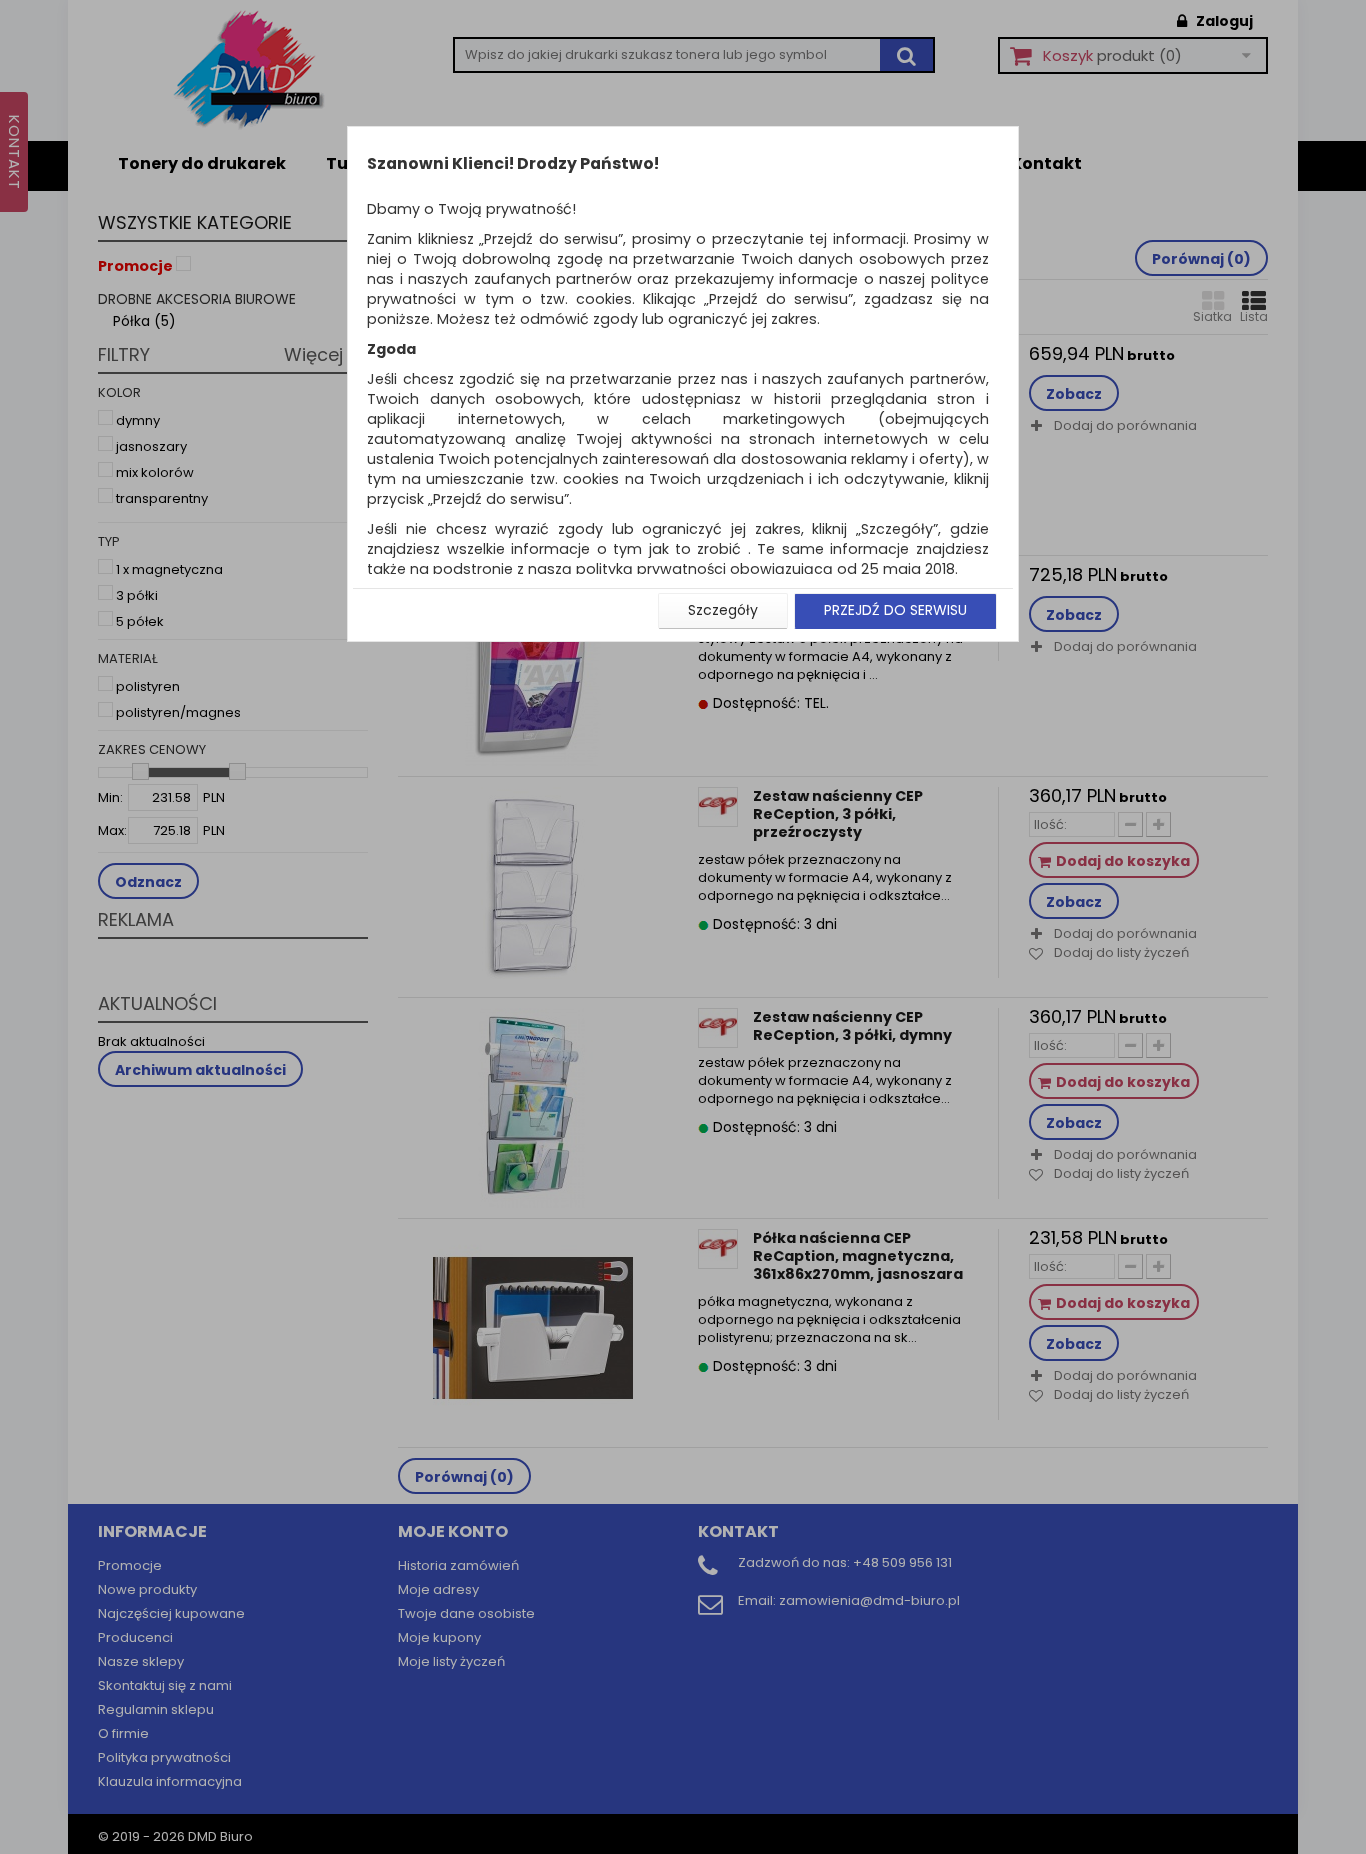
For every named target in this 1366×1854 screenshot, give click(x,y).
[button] (723, 611)
